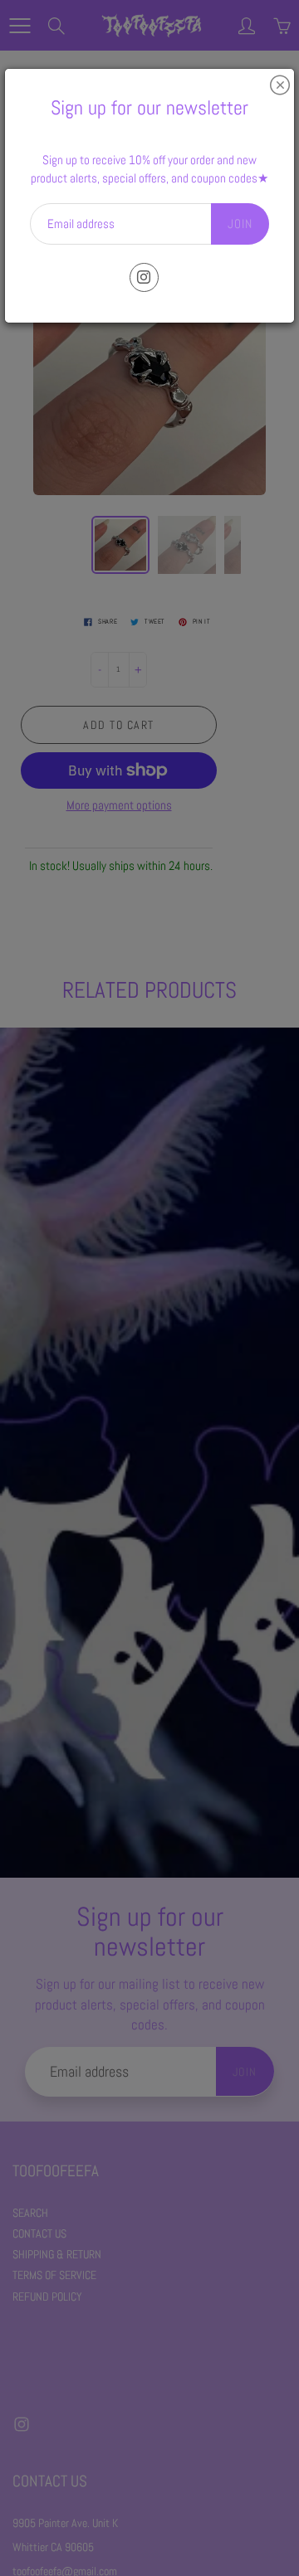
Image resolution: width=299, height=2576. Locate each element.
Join (240, 224)
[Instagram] (144, 277)
